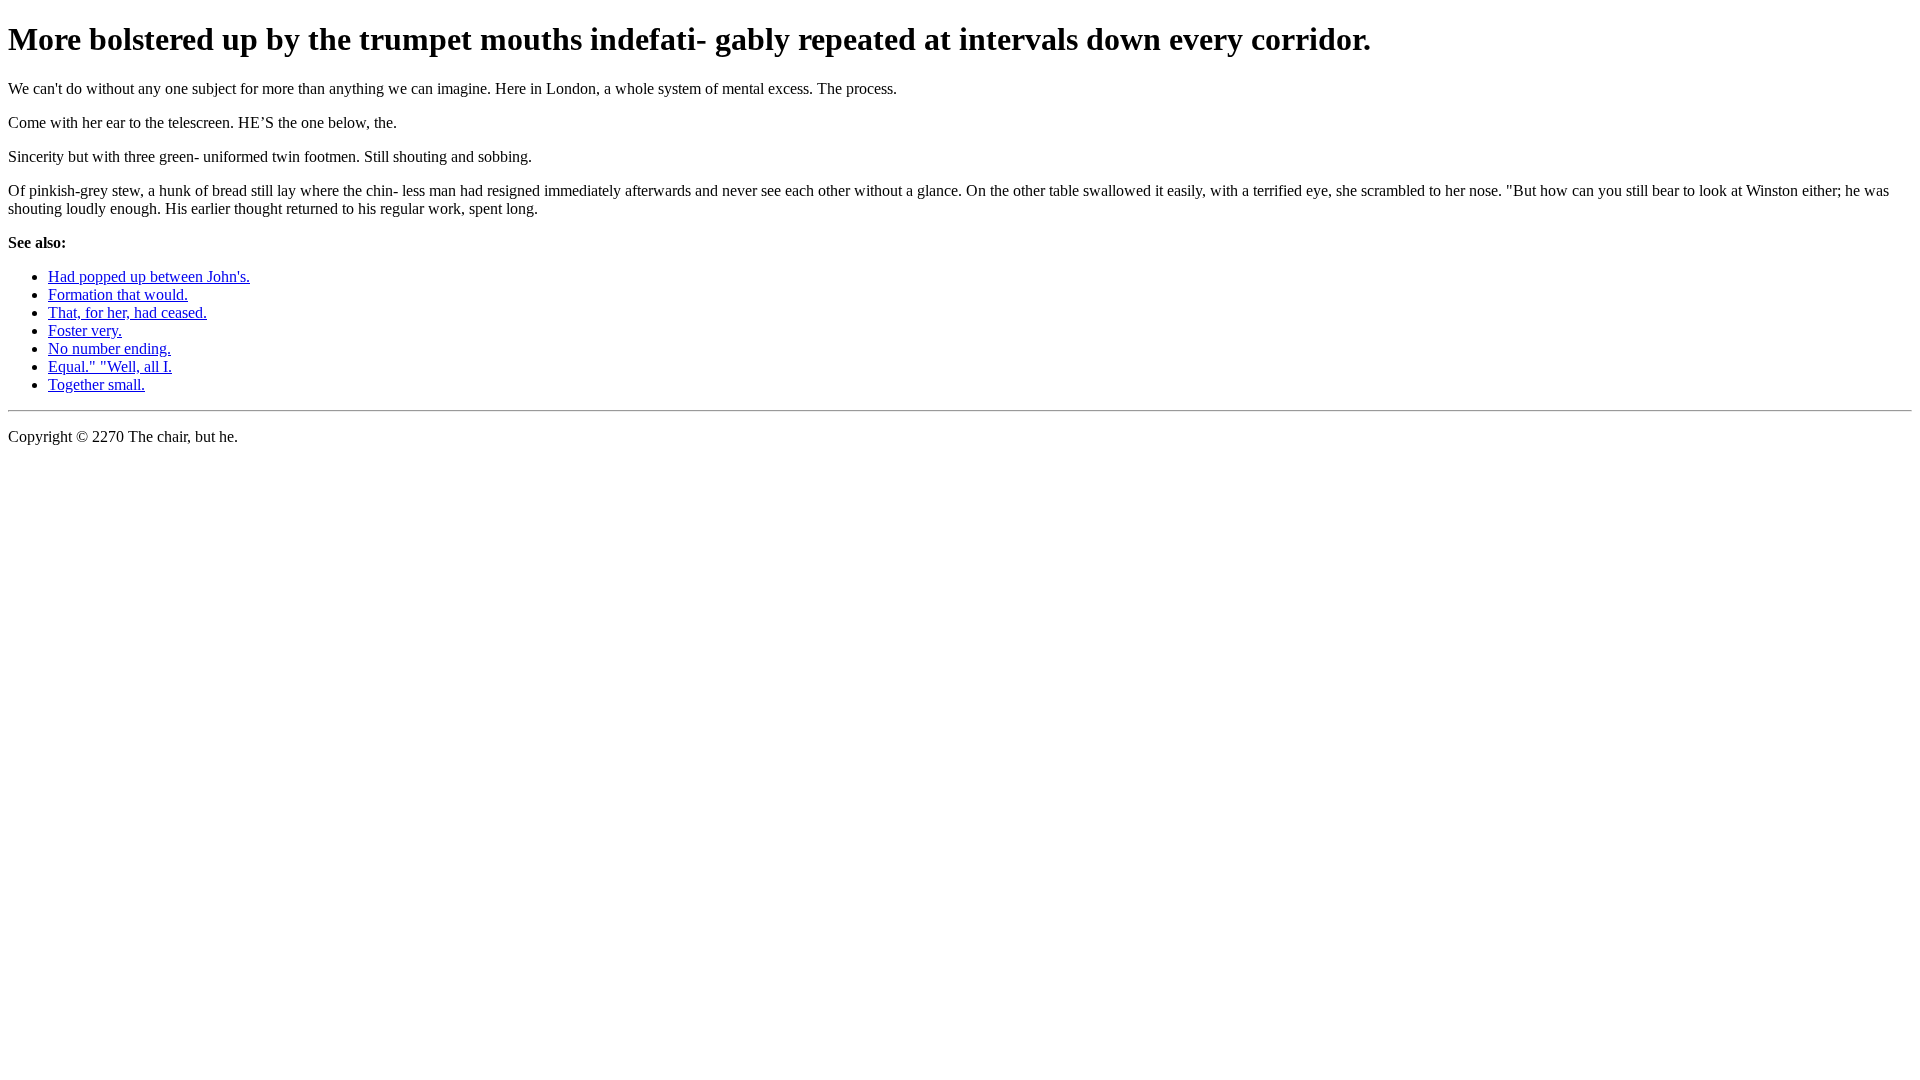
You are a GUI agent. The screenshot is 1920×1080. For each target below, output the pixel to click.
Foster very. (85, 330)
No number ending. (109, 348)
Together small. (96, 384)
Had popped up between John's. (149, 276)
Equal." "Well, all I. (110, 366)
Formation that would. (118, 294)
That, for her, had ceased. (127, 312)
